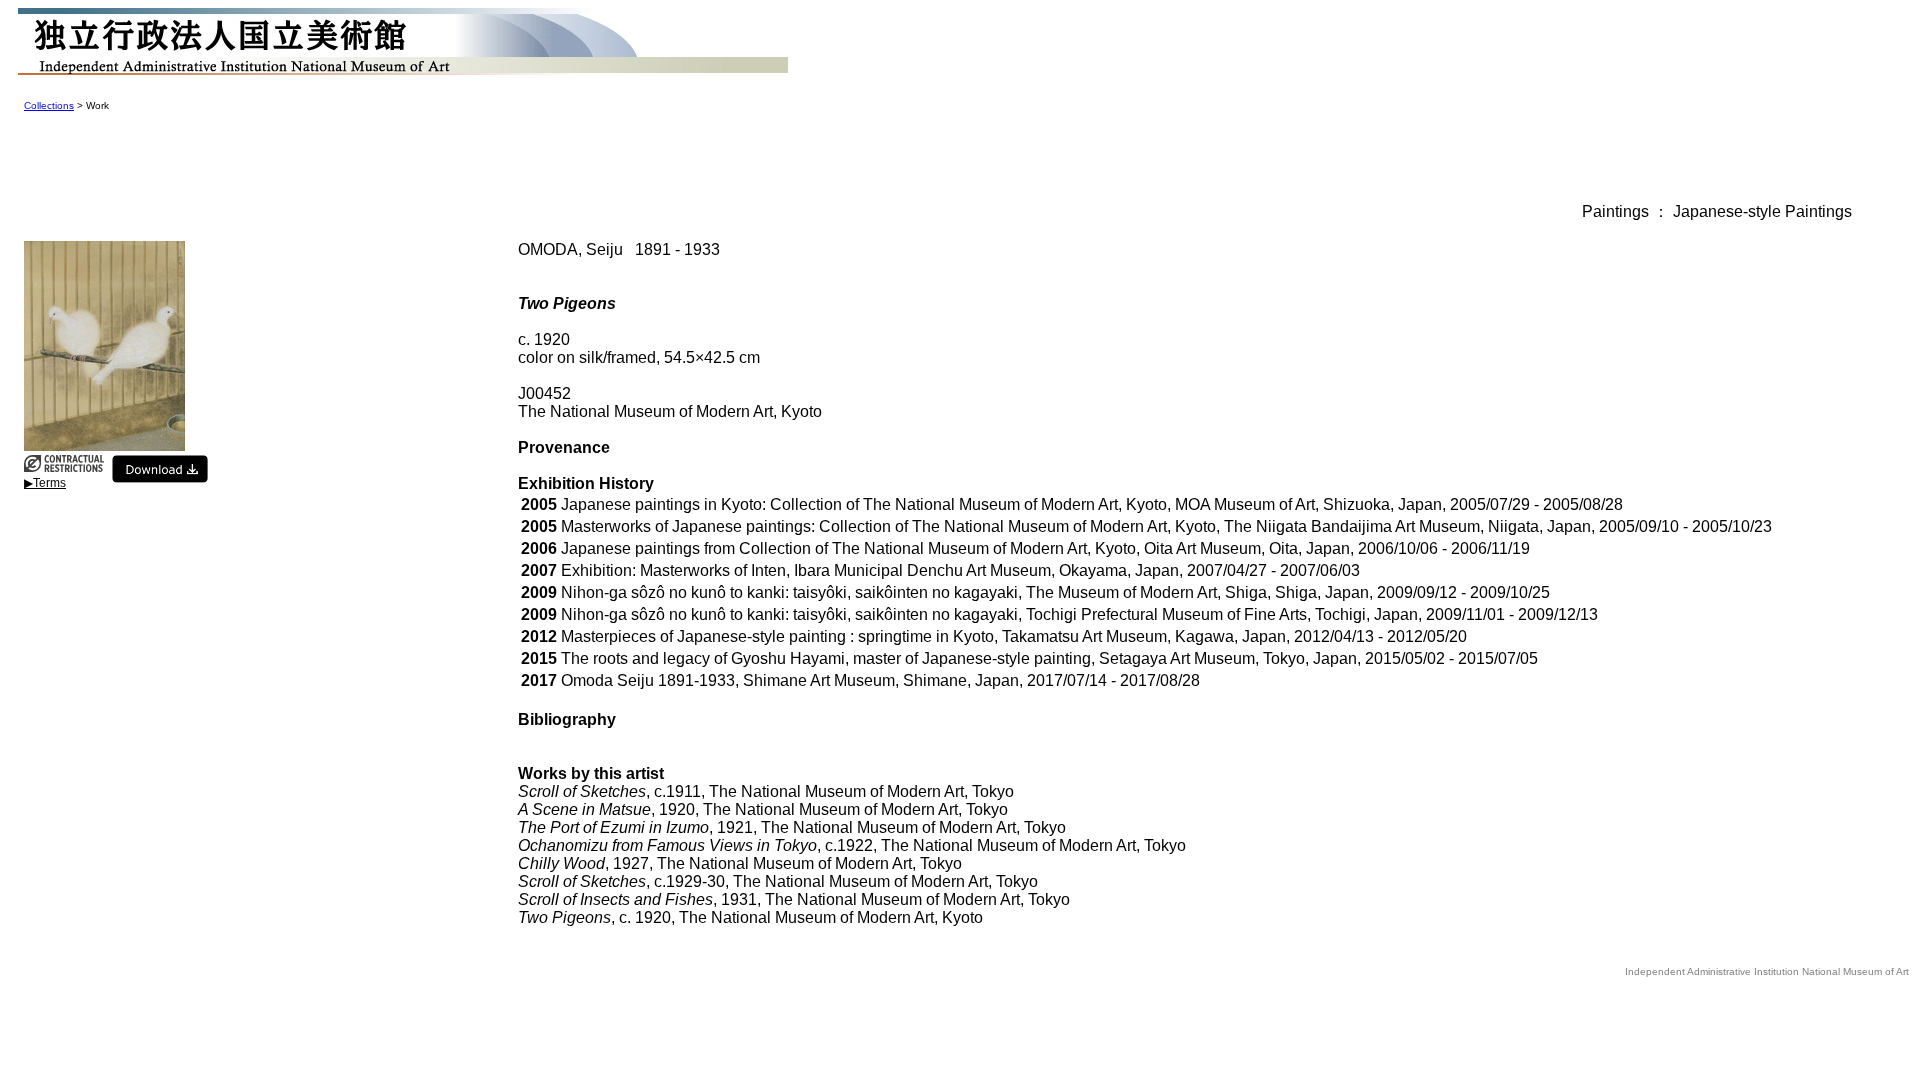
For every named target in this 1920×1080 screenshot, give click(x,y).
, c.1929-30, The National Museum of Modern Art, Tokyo (778, 881)
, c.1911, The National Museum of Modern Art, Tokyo (766, 791)
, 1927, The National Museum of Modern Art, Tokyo (740, 863)
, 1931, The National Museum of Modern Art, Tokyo (794, 899)
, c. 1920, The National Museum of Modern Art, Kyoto (750, 917)
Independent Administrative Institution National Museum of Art (1767, 971)
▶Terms (45, 483)
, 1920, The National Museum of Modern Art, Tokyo (763, 809)
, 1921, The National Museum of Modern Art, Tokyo (792, 827)
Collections (49, 105)
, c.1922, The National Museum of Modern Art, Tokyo (852, 845)
